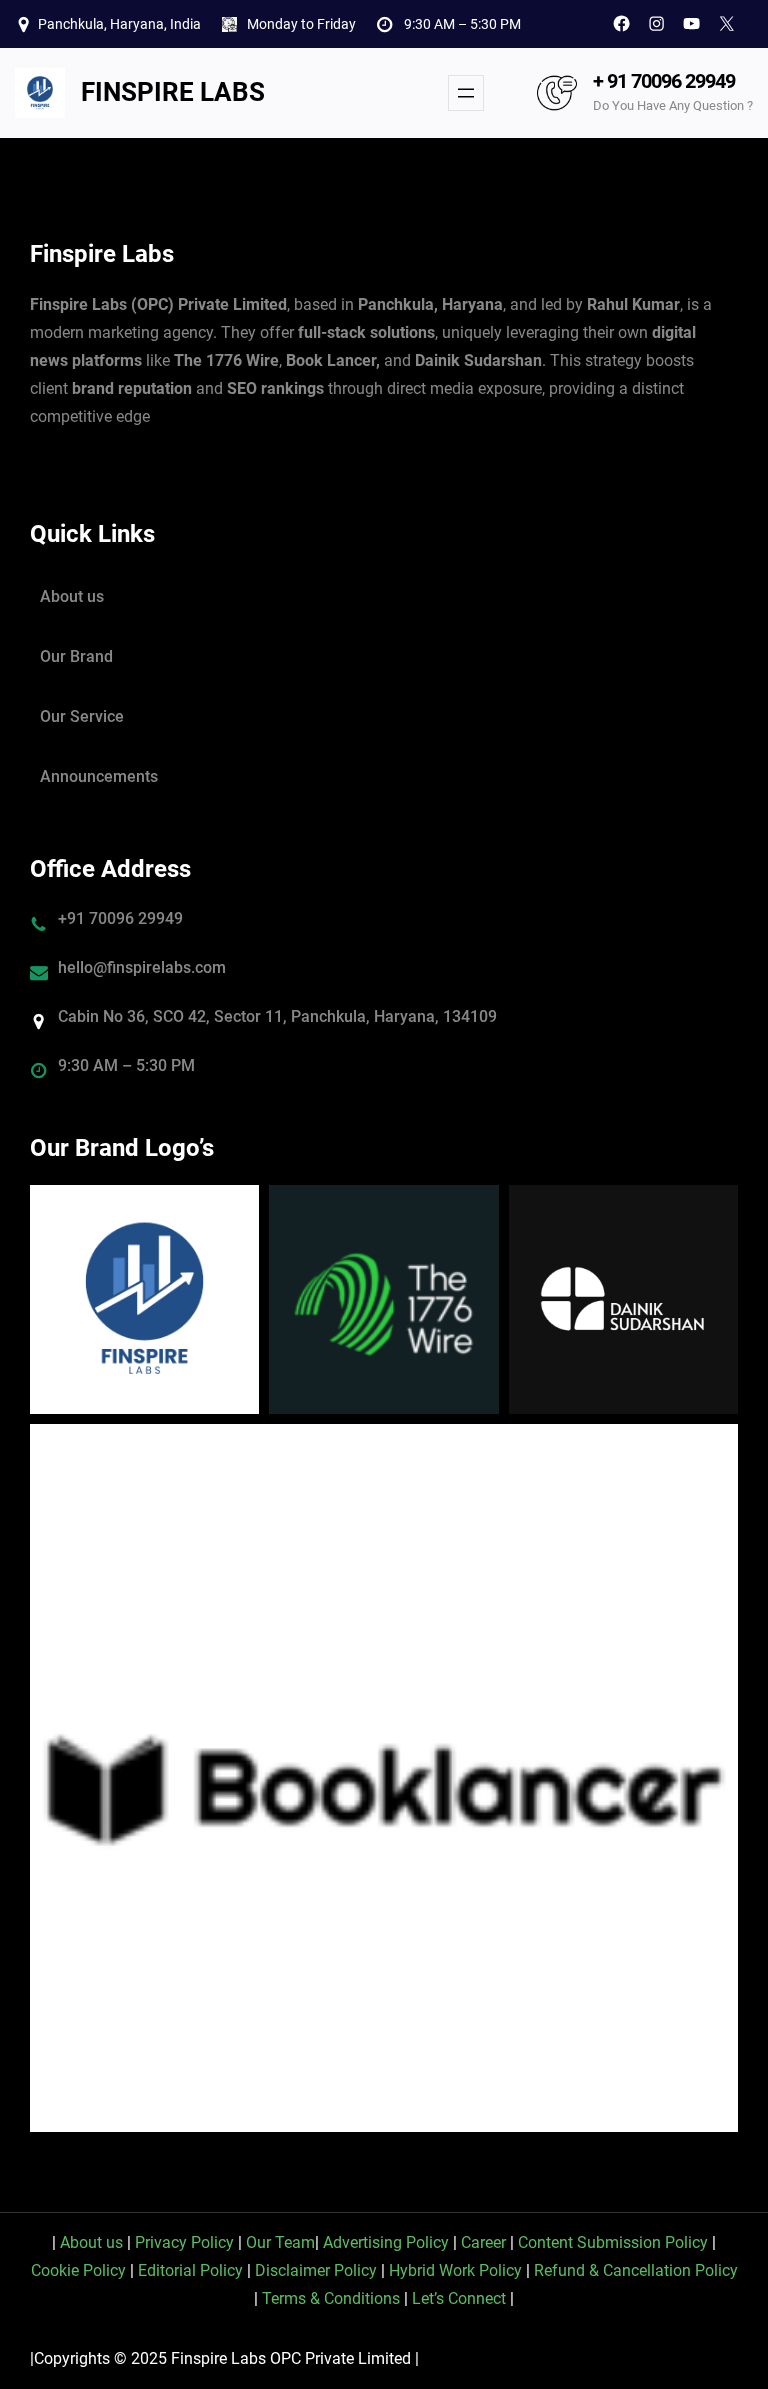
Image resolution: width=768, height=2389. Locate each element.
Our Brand (76, 656)
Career (483, 2242)
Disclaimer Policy (316, 2270)
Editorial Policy (190, 2270)
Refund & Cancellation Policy (636, 2270)
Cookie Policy (78, 2270)
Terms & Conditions (331, 2298)
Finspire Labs (173, 92)
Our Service (82, 716)
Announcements (99, 776)
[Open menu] (466, 93)
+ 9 (605, 81)
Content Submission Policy (613, 2242)
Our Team (280, 2242)
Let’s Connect (459, 2298)
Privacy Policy (184, 2242)
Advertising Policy (386, 2242)
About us (72, 596)
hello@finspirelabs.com (142, 967)
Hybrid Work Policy (455, 2270)
